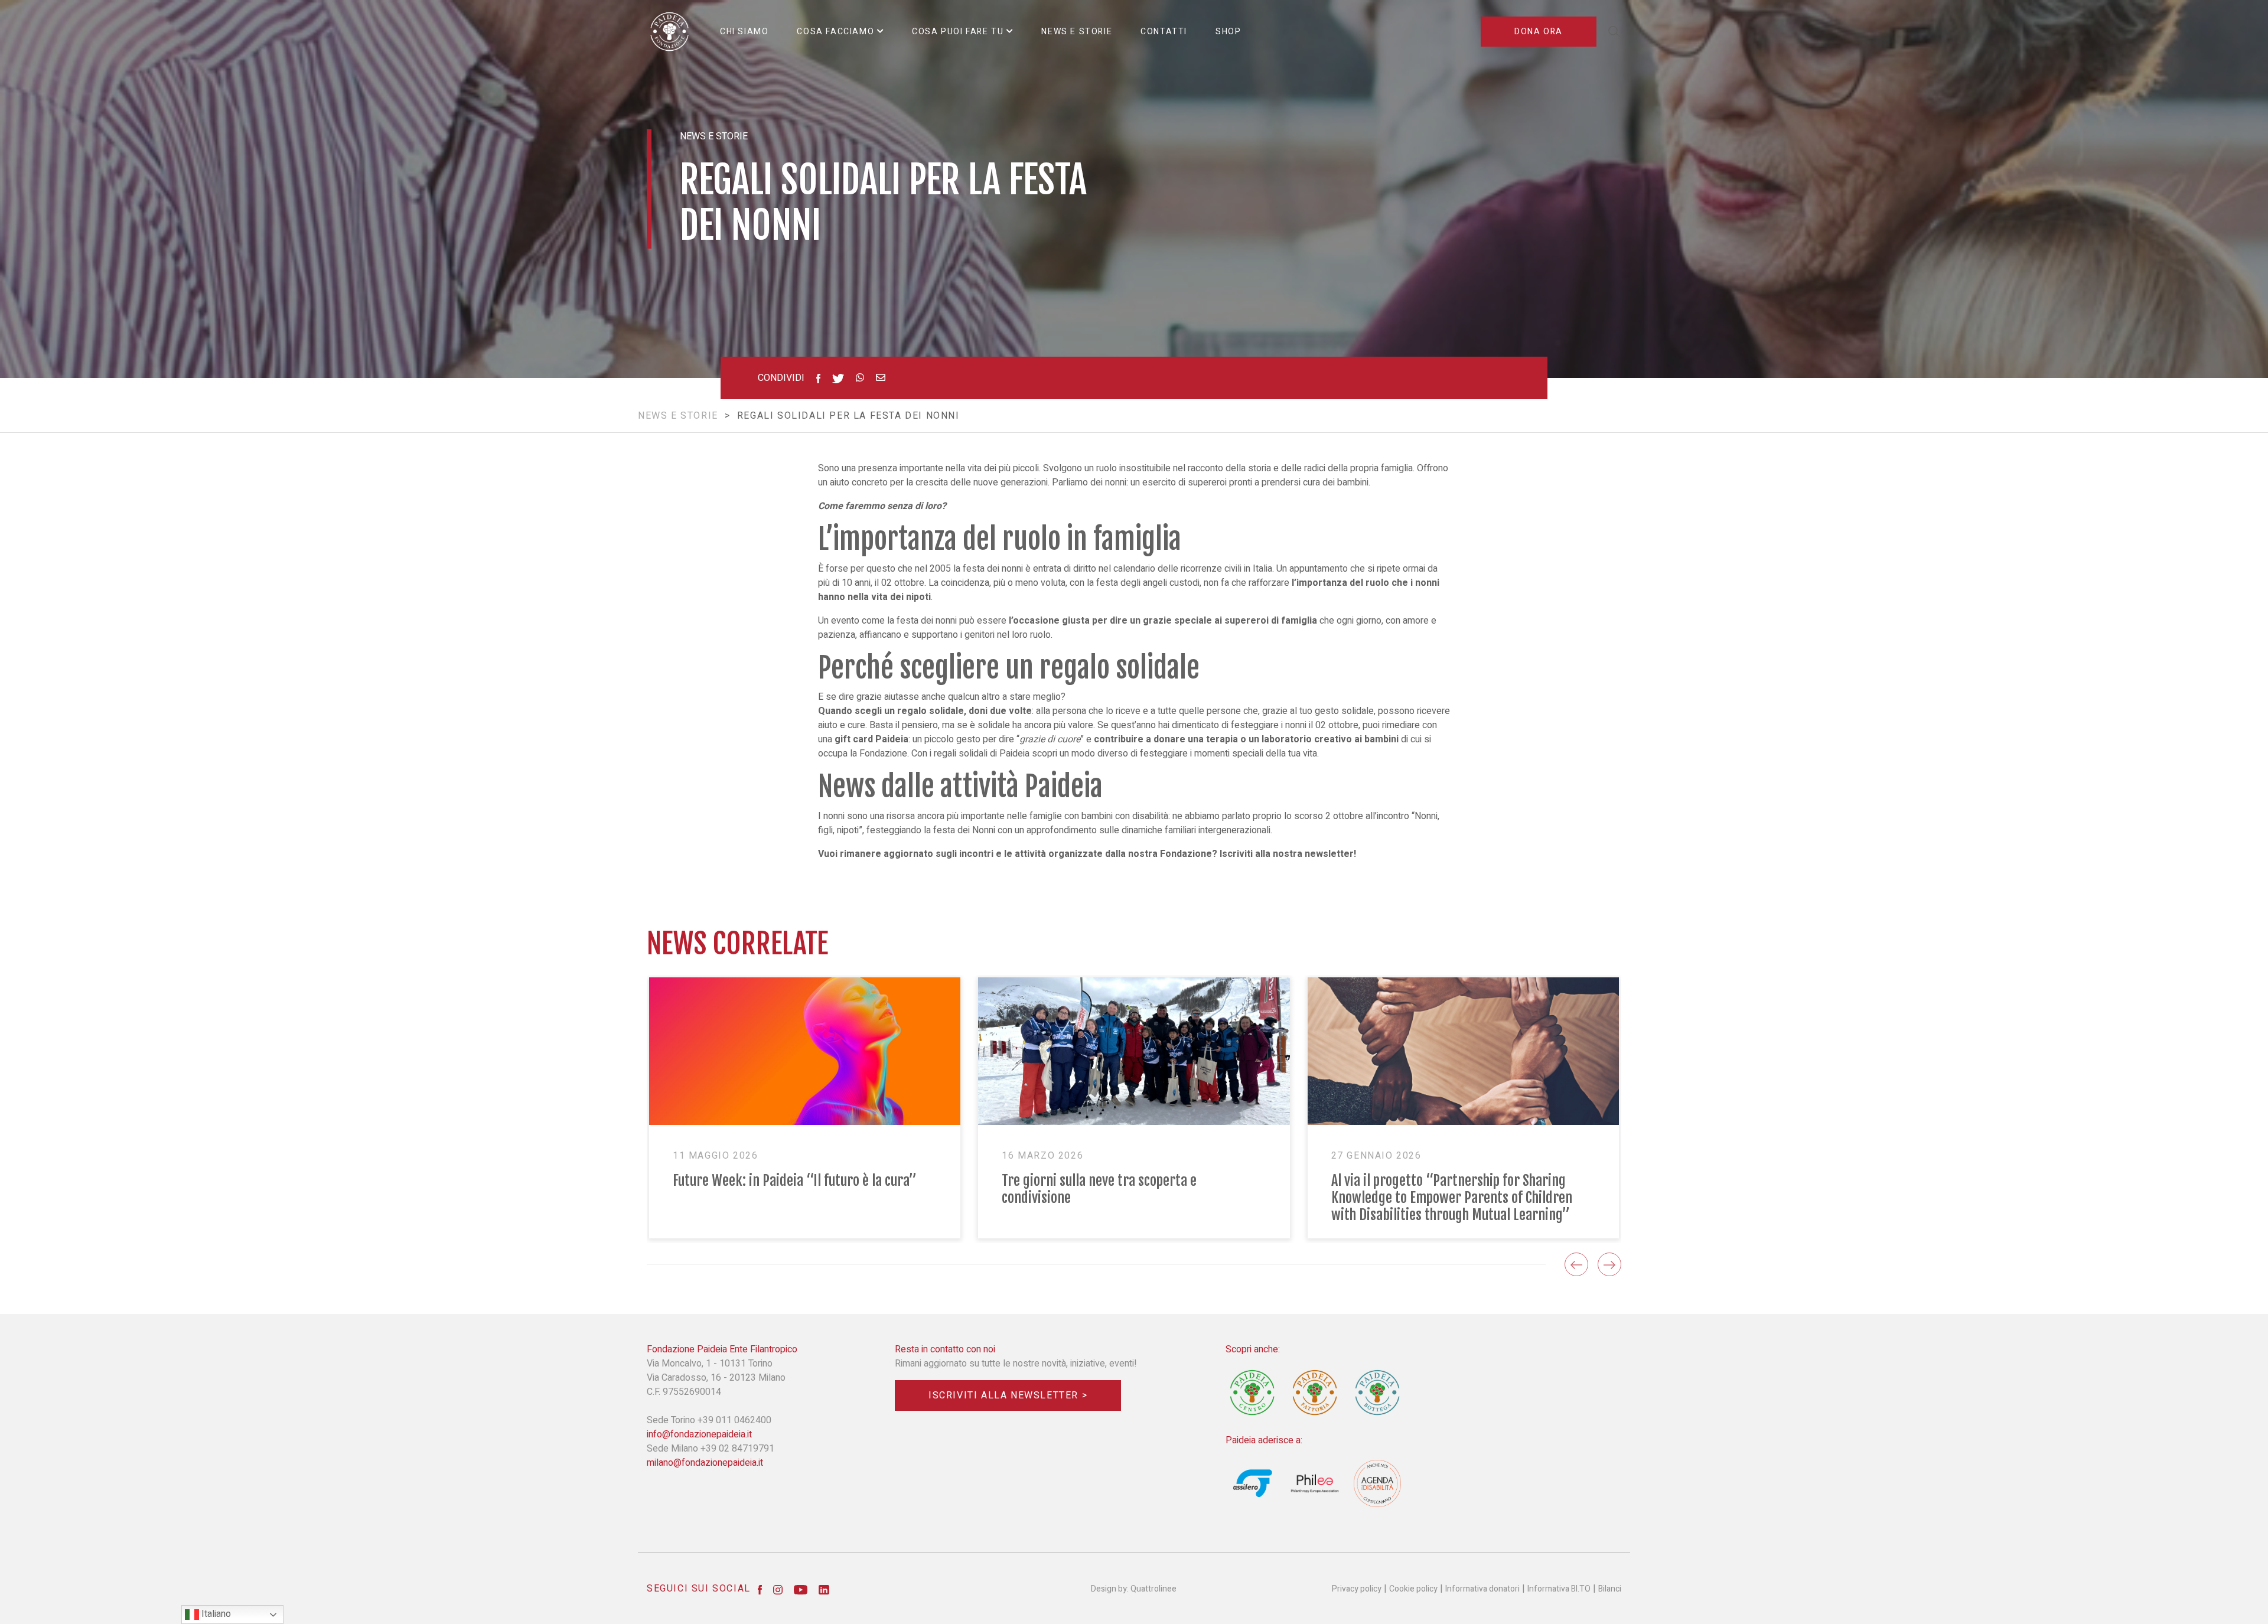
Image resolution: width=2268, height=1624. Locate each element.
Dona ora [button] (1539, 32)
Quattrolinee (1153, 1589)
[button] (1576, 1264)
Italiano (215, 1614)
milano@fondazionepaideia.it (705, 1463)
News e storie (678, 416)
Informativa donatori (1482, 1589)
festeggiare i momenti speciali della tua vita (1228, 754)
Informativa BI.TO (1559, 1589)
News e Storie (1077, 32)
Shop (1228, 32)
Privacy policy (1357, 1589)
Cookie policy (1413, 1589)
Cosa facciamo (835, 32)
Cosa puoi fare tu (958, 32)
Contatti (1164, 32)
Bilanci (1610, 1589)
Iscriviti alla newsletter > (1008, 1395)
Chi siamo (744, 32)
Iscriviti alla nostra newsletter (1287, 854)
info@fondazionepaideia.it (699, 1434)
